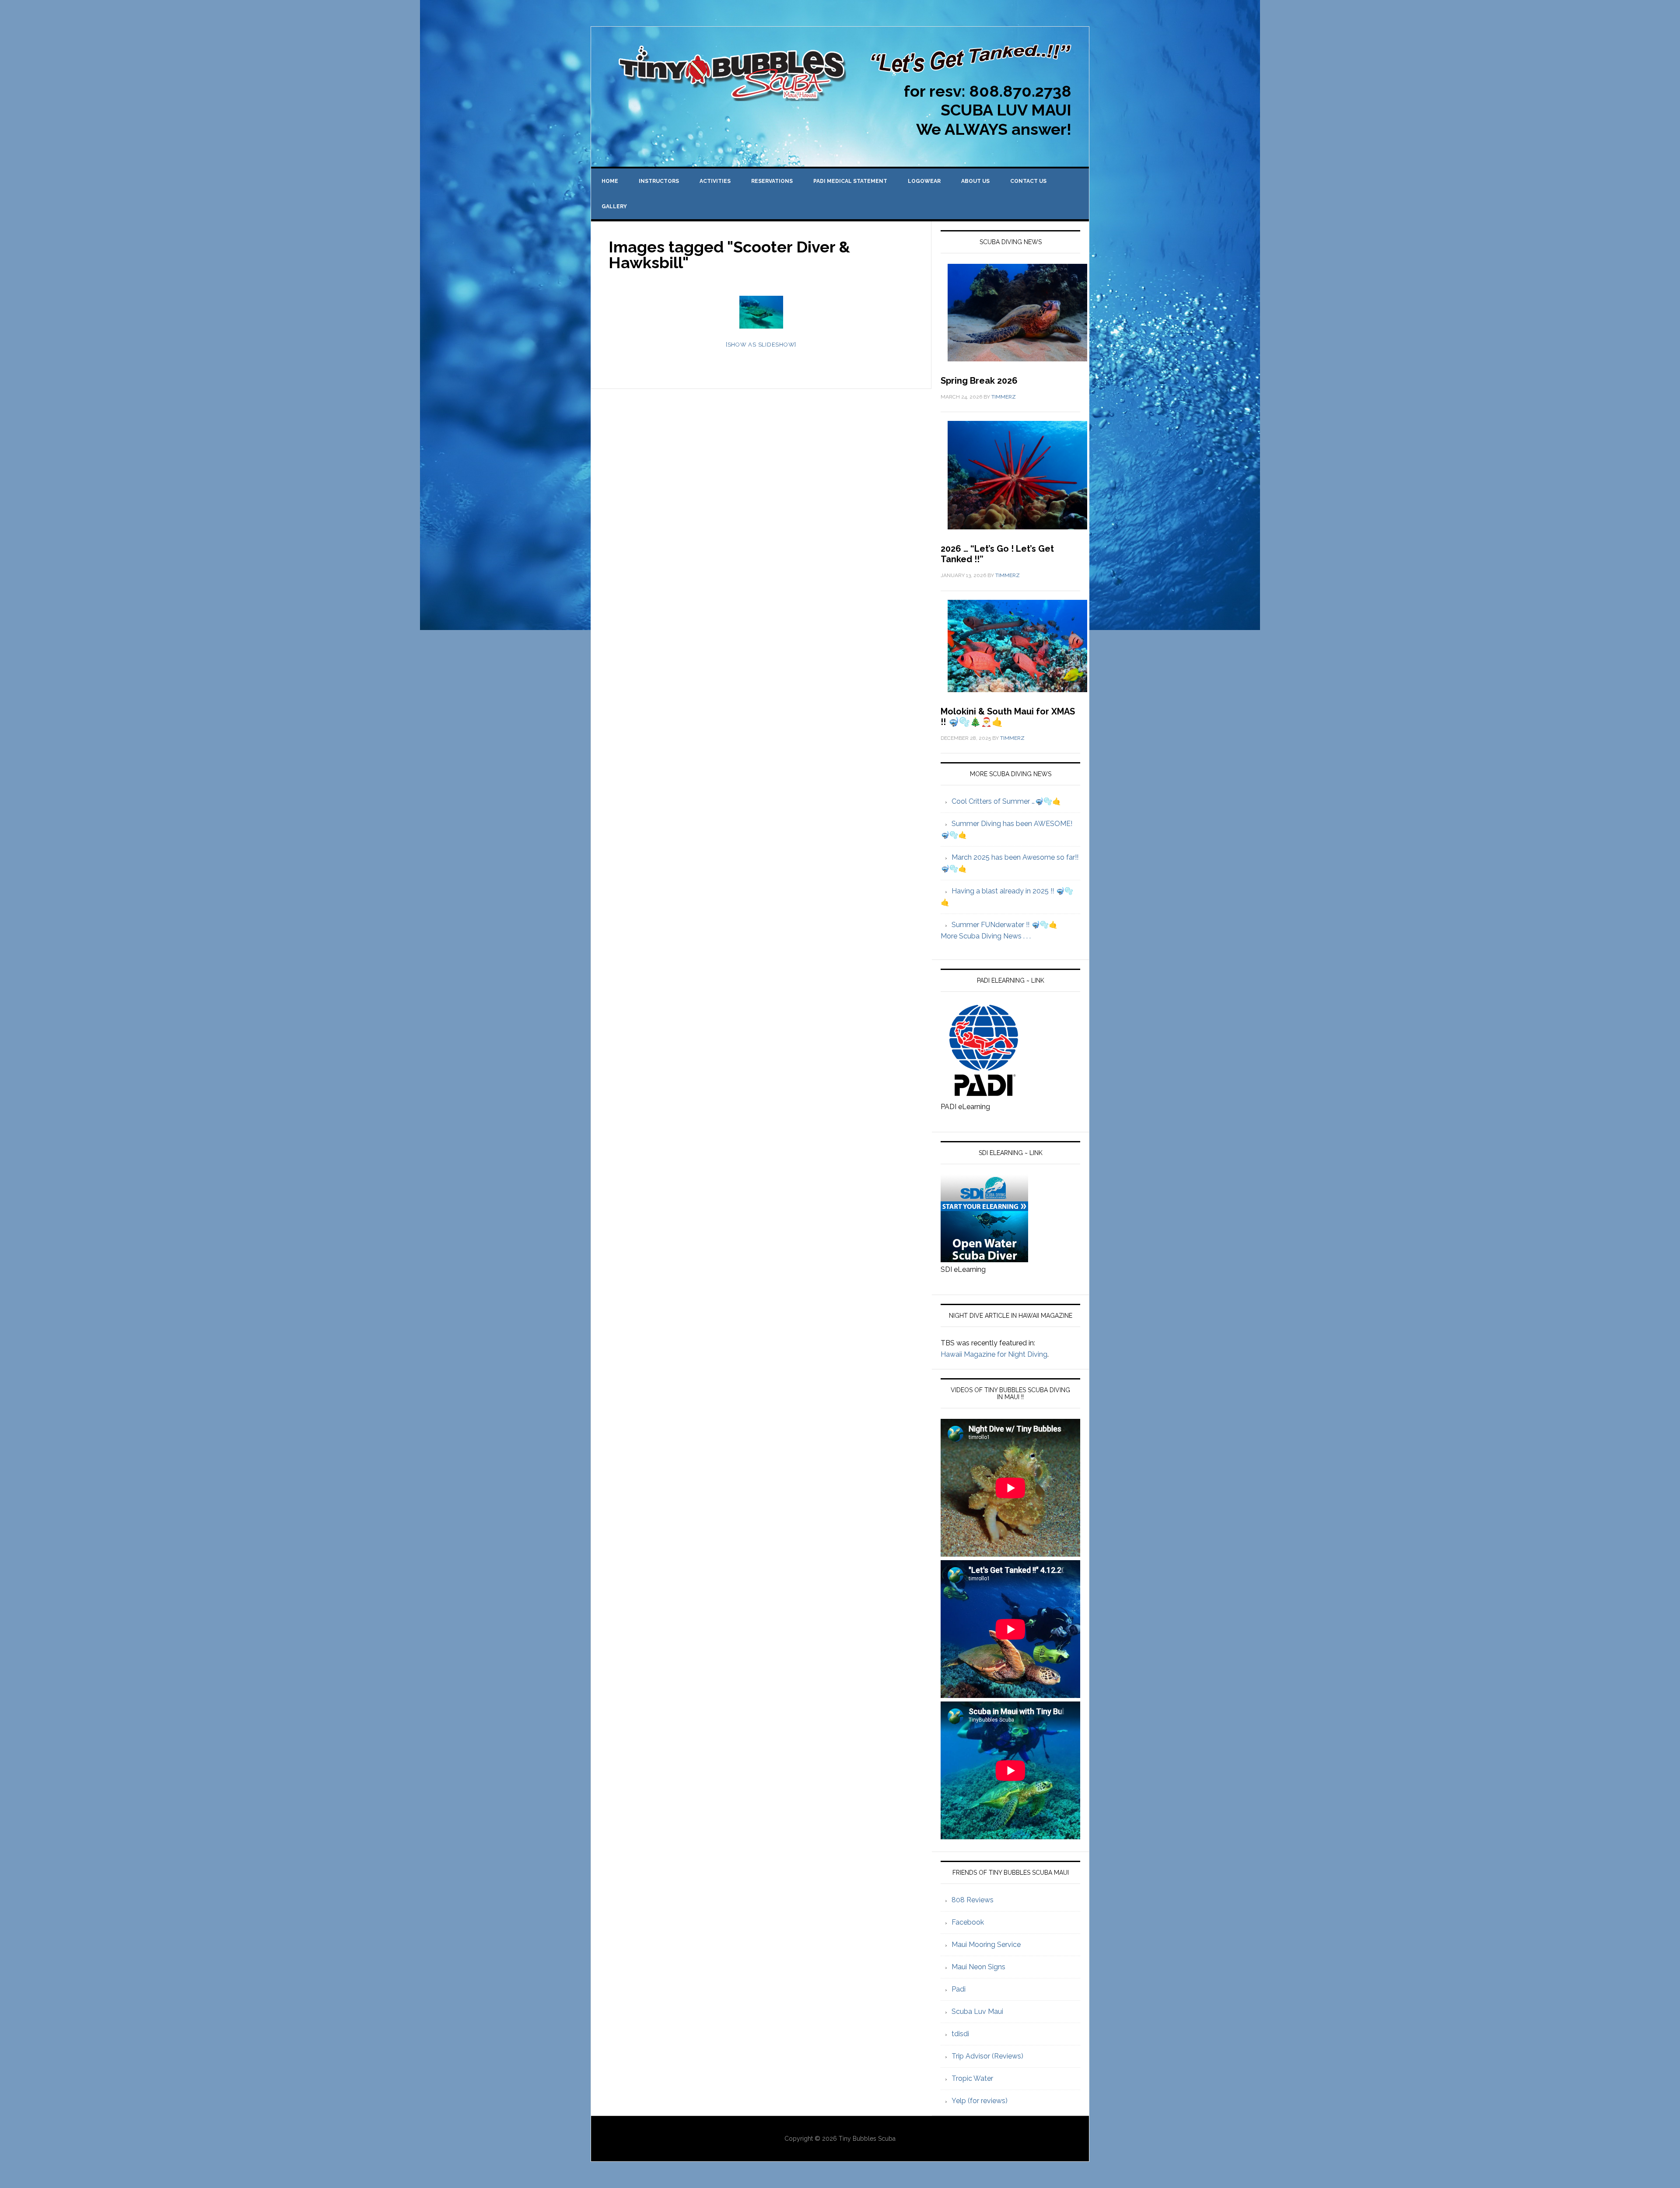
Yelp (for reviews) (980, 2101)
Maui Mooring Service (986, 1945)
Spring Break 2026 (979, 381)
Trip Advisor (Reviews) (987, 2056)
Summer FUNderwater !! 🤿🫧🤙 (1004, 925)
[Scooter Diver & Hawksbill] (761, 312)
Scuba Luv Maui (977, 2011)
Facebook (968, 1922)
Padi (959, 1989)
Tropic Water (972, 2078)
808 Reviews (973, 1900)
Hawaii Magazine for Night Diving (994, 1354)
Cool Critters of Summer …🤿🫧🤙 (1006, 801)
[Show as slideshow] (761, 345)
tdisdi (960, 2034)
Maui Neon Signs (978, 1967)
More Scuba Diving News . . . (986, 936)
